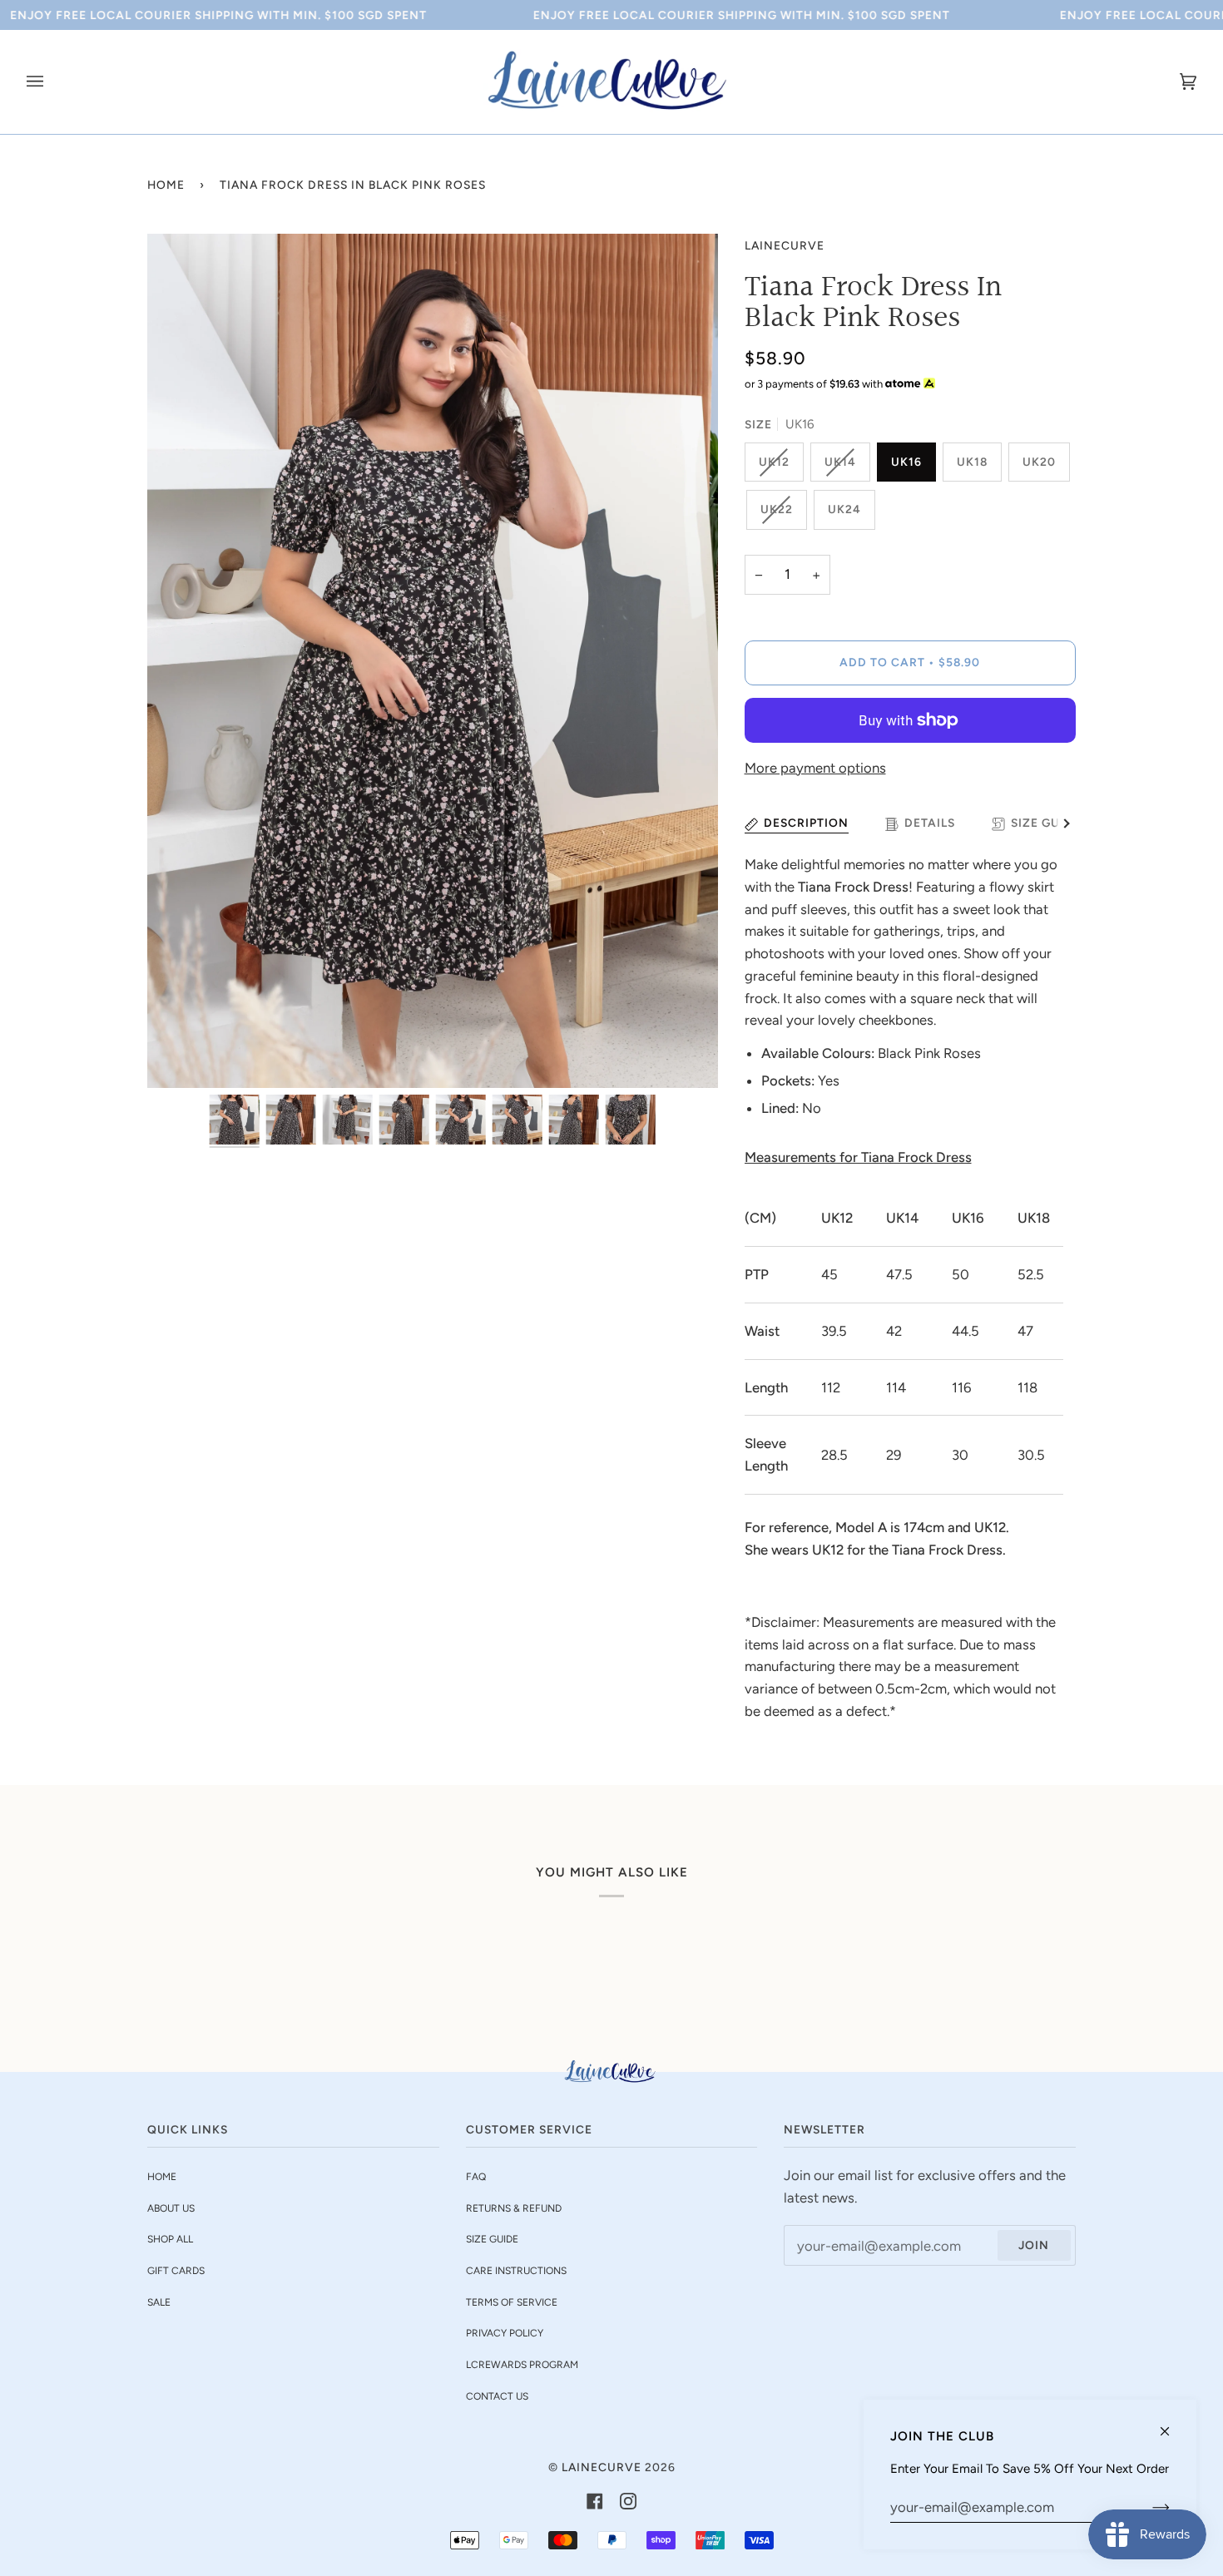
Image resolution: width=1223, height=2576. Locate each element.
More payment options (815, 768)
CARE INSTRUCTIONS (516, 2271)
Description (806, 823)
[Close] (1172, 2424)
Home (166, 185)
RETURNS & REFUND (514, 2208)
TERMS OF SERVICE (512, 2302)
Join (1034, 2245)
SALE (159, 2302)
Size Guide (1046, 823)
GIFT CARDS (176, 2271)
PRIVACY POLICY (505, 2333)
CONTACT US (497, 2396)
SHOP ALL (170, 2239)
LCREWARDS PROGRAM (522, 2365)
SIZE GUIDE (492, 2239)
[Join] (1148, 2507)
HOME (162, 2177)
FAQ (476, 2177)
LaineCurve (785, 245)
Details (930, 823)
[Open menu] (52, 82)
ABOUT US (171, 2208)
